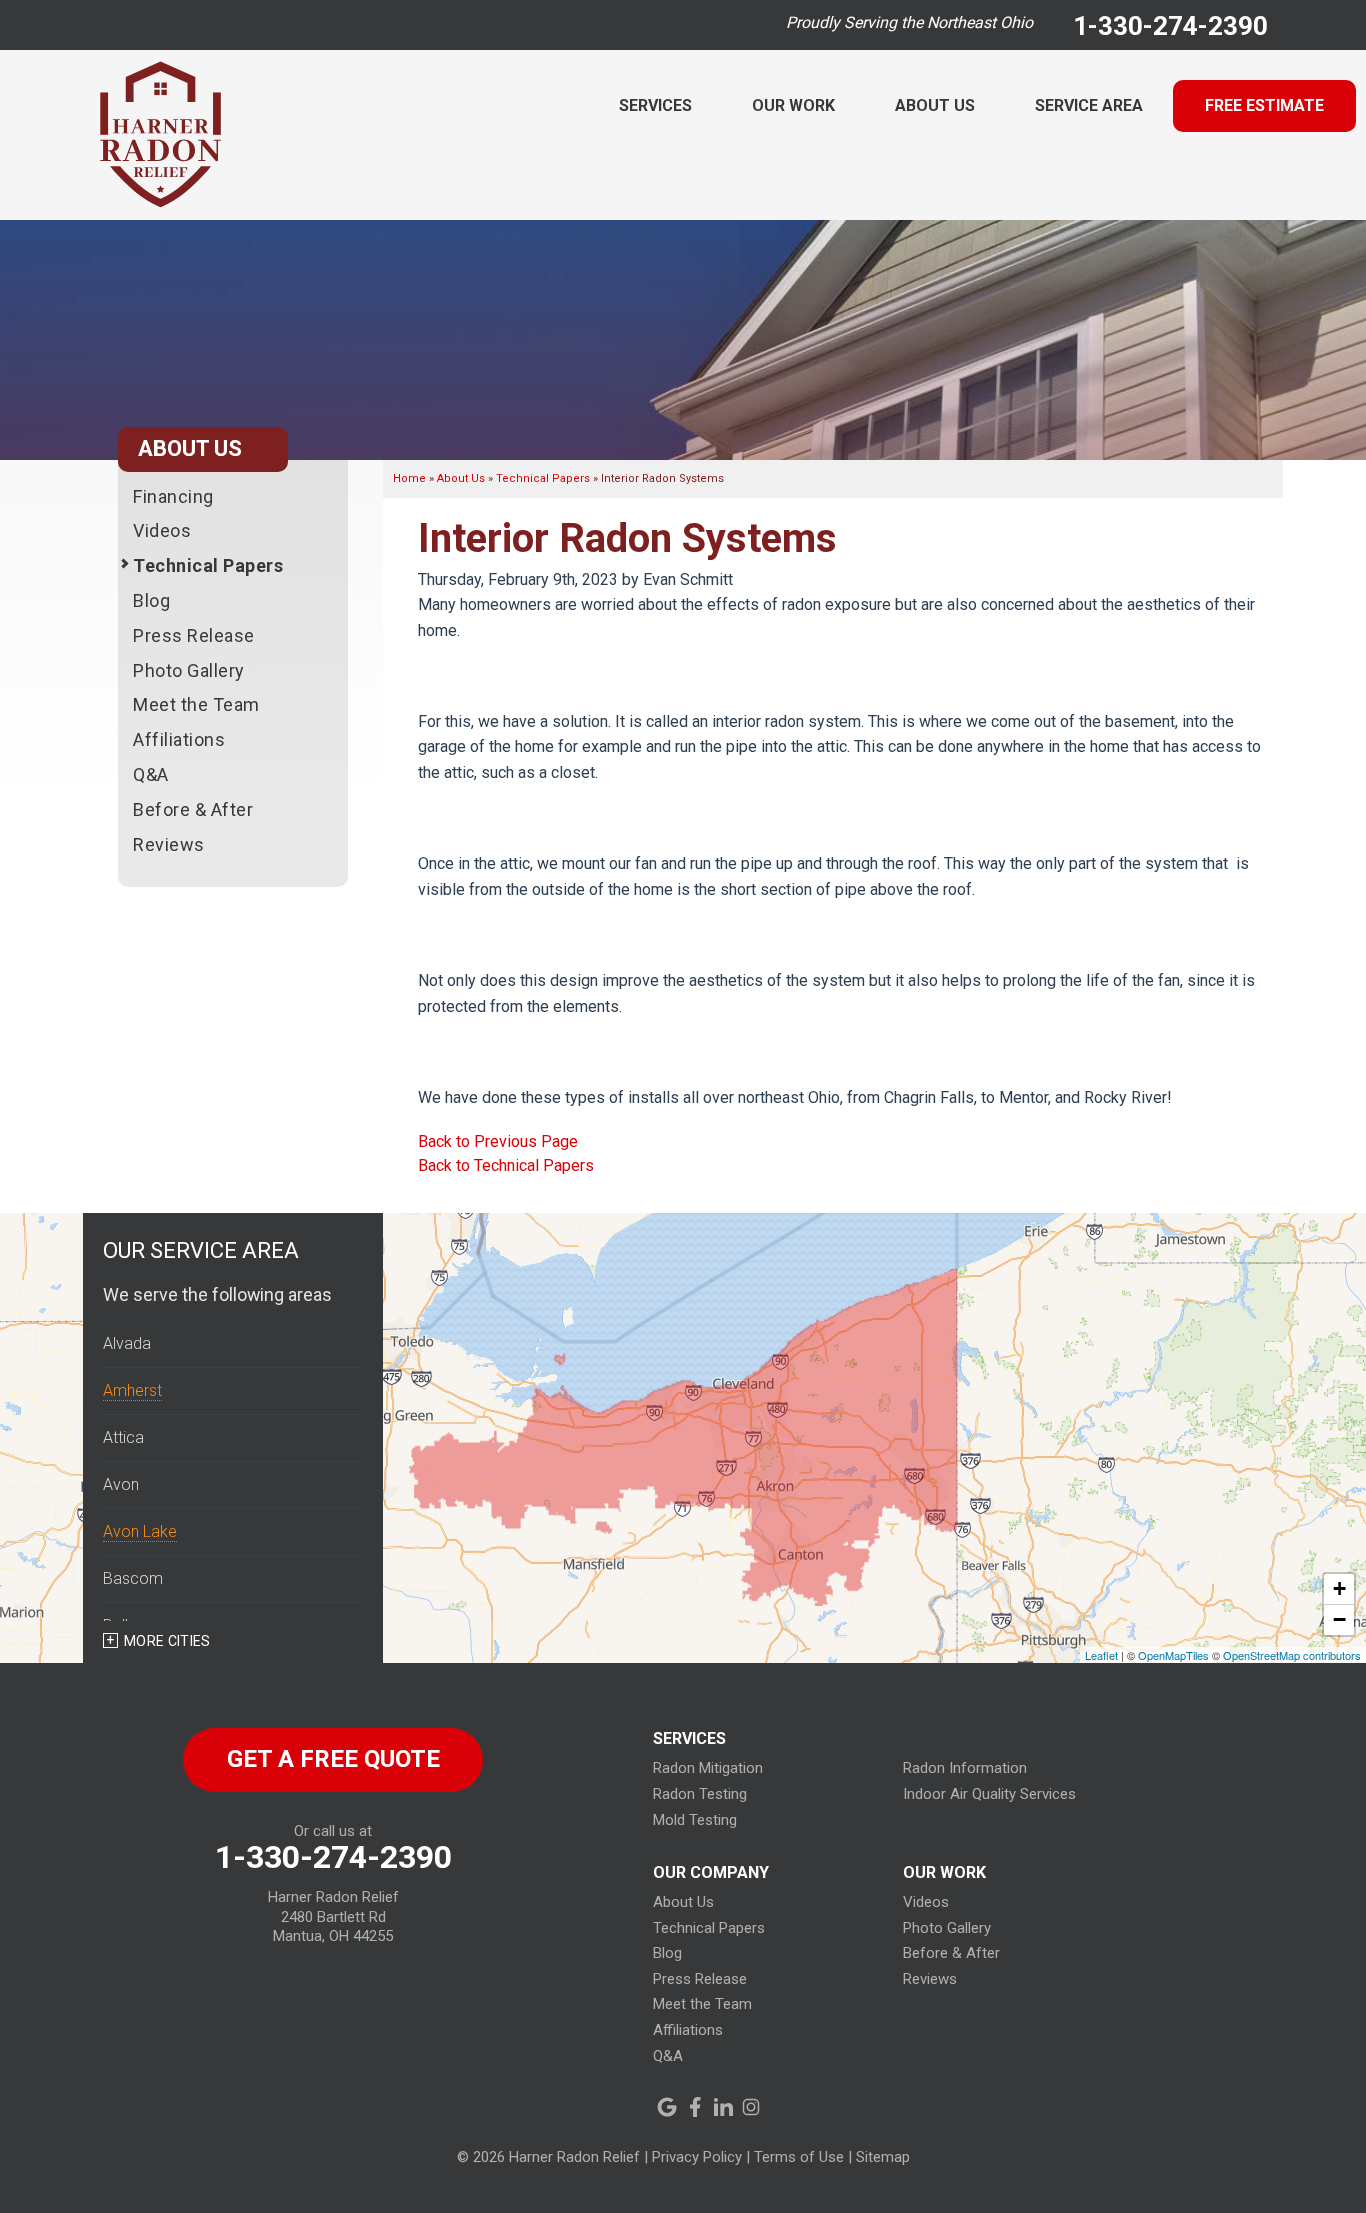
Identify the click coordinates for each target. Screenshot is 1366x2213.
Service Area (1089, 105)
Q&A (151, 774)
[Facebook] (695, 2107)
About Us (935, 105)
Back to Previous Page (498, 1141)
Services (655, 105)
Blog (151, 600)
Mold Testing (695, 1820)
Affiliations (179, 739)
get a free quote (333, 1759)
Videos (162, 530)
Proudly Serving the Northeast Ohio (909, 22)
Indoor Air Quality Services (989, 1794)
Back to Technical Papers (506, 1165)
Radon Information (965, 1768)
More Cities (167, 1641)
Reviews (169, 844)
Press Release (194, 635)
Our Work (793, 105)
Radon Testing (700, 1794)
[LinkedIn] (723, 2107)
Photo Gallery (189, 670)
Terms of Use (799, 2157)
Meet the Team (196, 704)
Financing (173, 496)
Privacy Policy (697, 2157)
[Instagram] (751, 2107)
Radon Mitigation (708, 1768)
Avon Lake (140, 1531)
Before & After (193, 809)
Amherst (132, 1390)
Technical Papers (208, 565)
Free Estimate (1264, 105)
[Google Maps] (667, 2107)
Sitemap (883, 2157)
